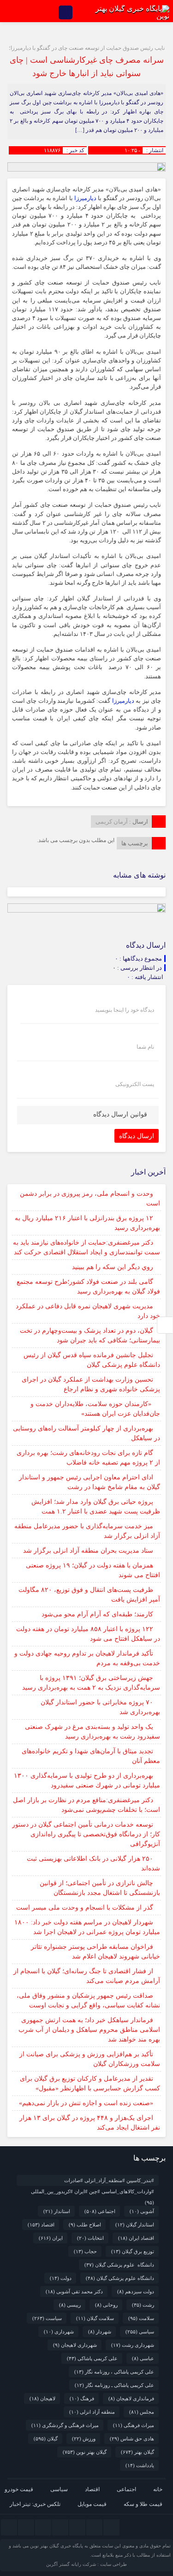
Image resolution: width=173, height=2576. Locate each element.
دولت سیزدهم (136, 2291)
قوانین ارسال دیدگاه (120, 1114)
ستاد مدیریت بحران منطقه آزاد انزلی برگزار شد (88, 1551)
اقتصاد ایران (136, 2238)
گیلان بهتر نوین (85, 2452)
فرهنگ (82, 2398)
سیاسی (140, 2332)
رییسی (70, 2305)
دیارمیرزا (85, 198)
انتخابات (90, 2238)
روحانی (106, 2305)
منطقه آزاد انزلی (92, 2412)
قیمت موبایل (92, 2504)
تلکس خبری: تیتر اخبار (35, 2504)
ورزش (84, 2439)
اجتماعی (100, 2211)
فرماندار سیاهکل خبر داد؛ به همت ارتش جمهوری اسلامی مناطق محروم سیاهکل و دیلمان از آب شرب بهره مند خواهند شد (89, 2030)
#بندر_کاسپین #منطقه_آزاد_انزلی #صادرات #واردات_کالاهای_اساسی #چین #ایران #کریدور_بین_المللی (92, 2182)
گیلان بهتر (137, 2452)
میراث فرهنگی (134, 2425)
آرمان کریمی (112, 822)
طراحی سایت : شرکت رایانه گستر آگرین (86, 2564)
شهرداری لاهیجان (75, 2345)
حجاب (85, 2251)
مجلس (142, 2412)
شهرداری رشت (133, 2345)
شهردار (100, 2332)
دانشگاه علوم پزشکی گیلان (119, 2265)
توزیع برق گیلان (133, 2251)
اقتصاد (41, 2225)
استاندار (57, 2211)
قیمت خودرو (19, 2489)
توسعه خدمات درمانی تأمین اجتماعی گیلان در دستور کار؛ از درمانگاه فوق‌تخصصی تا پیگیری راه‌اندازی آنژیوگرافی (86, 1834)
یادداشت (140, 2465)
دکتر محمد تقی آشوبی (74, 2291)
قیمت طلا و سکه (143, 2504)
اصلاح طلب (85, 2225)
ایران (51, 2238)
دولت (61, 2278)
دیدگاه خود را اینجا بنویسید (125, 1010)
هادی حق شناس (132, 2439)
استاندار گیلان (135, 2225)
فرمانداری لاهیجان (131, 2398)
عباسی (143, 2358)
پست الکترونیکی (135, 1084)
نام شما (145, 1047)
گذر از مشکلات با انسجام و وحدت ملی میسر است (85, 1908)
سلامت (141, 2318)
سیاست (47, 2318)
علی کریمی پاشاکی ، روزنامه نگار (114, 2372)
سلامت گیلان (95, 2318)
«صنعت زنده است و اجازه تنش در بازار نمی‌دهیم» (86, 2103)
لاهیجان (42, 2398)
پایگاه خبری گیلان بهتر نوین (57, 2546)
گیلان (46, 2439)
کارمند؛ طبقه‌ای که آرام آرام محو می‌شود (97, 1614)
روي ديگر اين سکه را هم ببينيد (113, 1267)
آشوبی (142, 2211)
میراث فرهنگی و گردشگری (65, 2425)
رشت (143, 2305)
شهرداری (59, 2332)
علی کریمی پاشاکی (92, 2358)
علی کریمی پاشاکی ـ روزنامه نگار (114, 2385)
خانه (158, 2489)
